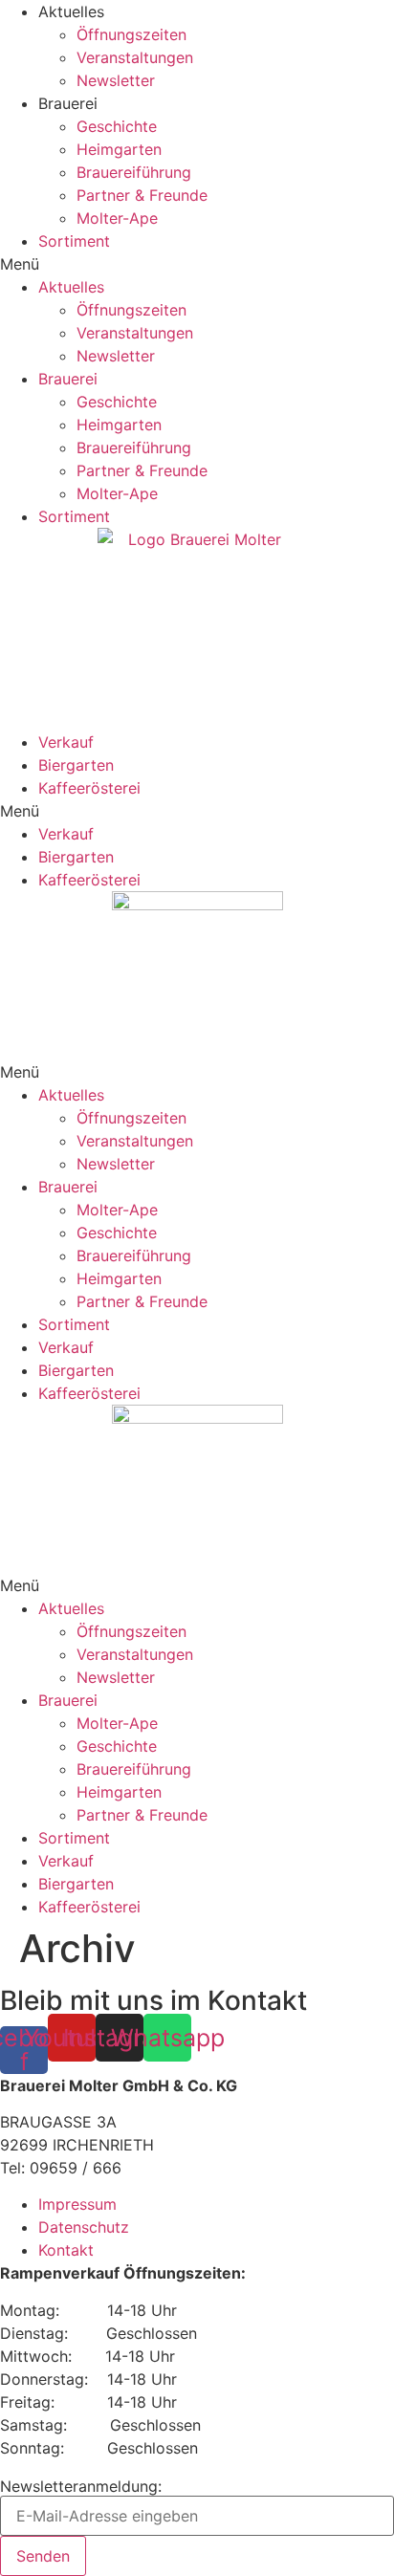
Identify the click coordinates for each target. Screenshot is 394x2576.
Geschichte (117, 126)
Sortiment (74, 241)
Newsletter (116, 80)
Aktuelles (71, 1095)
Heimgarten (119, 149)
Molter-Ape (117, 218)
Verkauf (66, 742)
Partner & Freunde (142, 195)
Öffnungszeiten (131, 34)
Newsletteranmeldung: (81, 2486)
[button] (197, 264)
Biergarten (76, 765)
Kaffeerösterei (89, 788)
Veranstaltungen (135, 57)
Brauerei (68, 1187)
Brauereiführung (134, 172)
